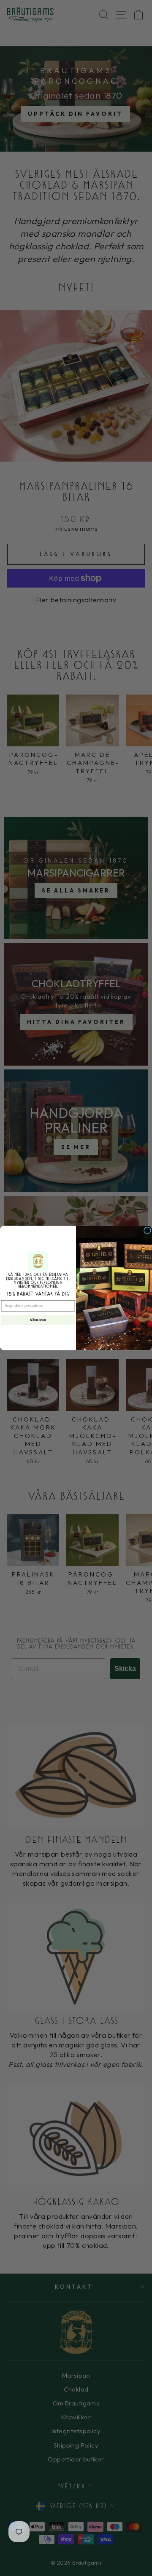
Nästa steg (38, 1320)
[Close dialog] (148, 1231)
